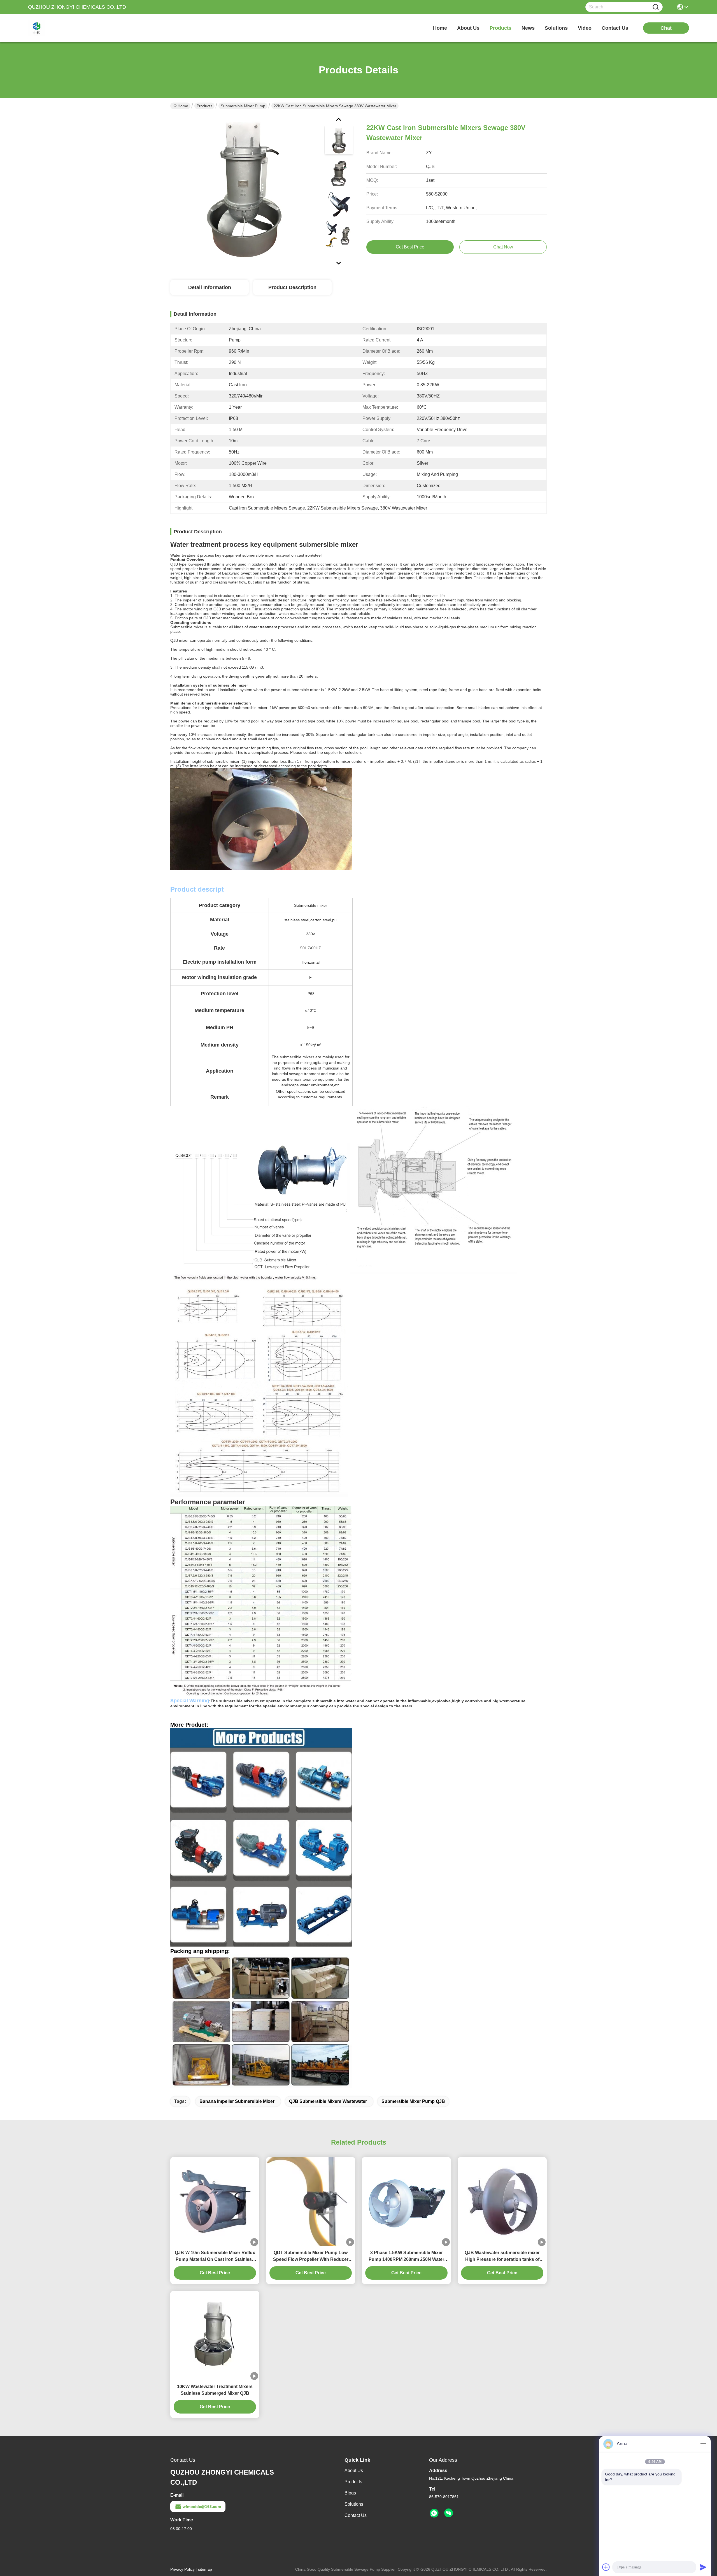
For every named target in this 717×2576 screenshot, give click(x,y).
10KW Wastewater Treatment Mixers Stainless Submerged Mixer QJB (215, 2390)
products (500, 28)
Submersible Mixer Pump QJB (413, 2101)
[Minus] (703, 2444)
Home (440, 28)
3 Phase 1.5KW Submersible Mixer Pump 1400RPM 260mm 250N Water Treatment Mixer (406, 2257)
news (528, 28)
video (585, 28)
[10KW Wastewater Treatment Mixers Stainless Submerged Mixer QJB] (215, 2335)
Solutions (354, 2504)
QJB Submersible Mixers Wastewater (328, 2101)
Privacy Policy (182, 2569)
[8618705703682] (434, 2513)
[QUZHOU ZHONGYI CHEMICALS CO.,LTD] (59, 28)
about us (468, 28)
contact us (615, 28)
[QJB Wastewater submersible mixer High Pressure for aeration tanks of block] (502, 2201)
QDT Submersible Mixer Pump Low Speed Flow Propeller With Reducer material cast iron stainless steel (311, 2257)
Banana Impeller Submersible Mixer (237, 2101)
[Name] (656, 7)
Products (204, 106)
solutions (556, 28)
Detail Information (210, 287)
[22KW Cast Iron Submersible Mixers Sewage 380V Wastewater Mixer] (245, 190)
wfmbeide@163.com (202, 2507)
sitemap (205, 2569)
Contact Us (356, 2515)
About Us (354, 2471)
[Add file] (606, 2567)
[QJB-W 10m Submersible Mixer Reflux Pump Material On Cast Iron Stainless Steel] (215, 2202)
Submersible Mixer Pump (243, 106)
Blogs (350, 2493)
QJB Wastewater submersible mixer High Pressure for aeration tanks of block (502, 2257)
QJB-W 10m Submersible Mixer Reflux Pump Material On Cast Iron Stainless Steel (215, 2257)
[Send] (703, 2567)
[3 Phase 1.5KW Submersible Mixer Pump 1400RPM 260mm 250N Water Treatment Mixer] (406, 2201)
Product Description (292, 287)
